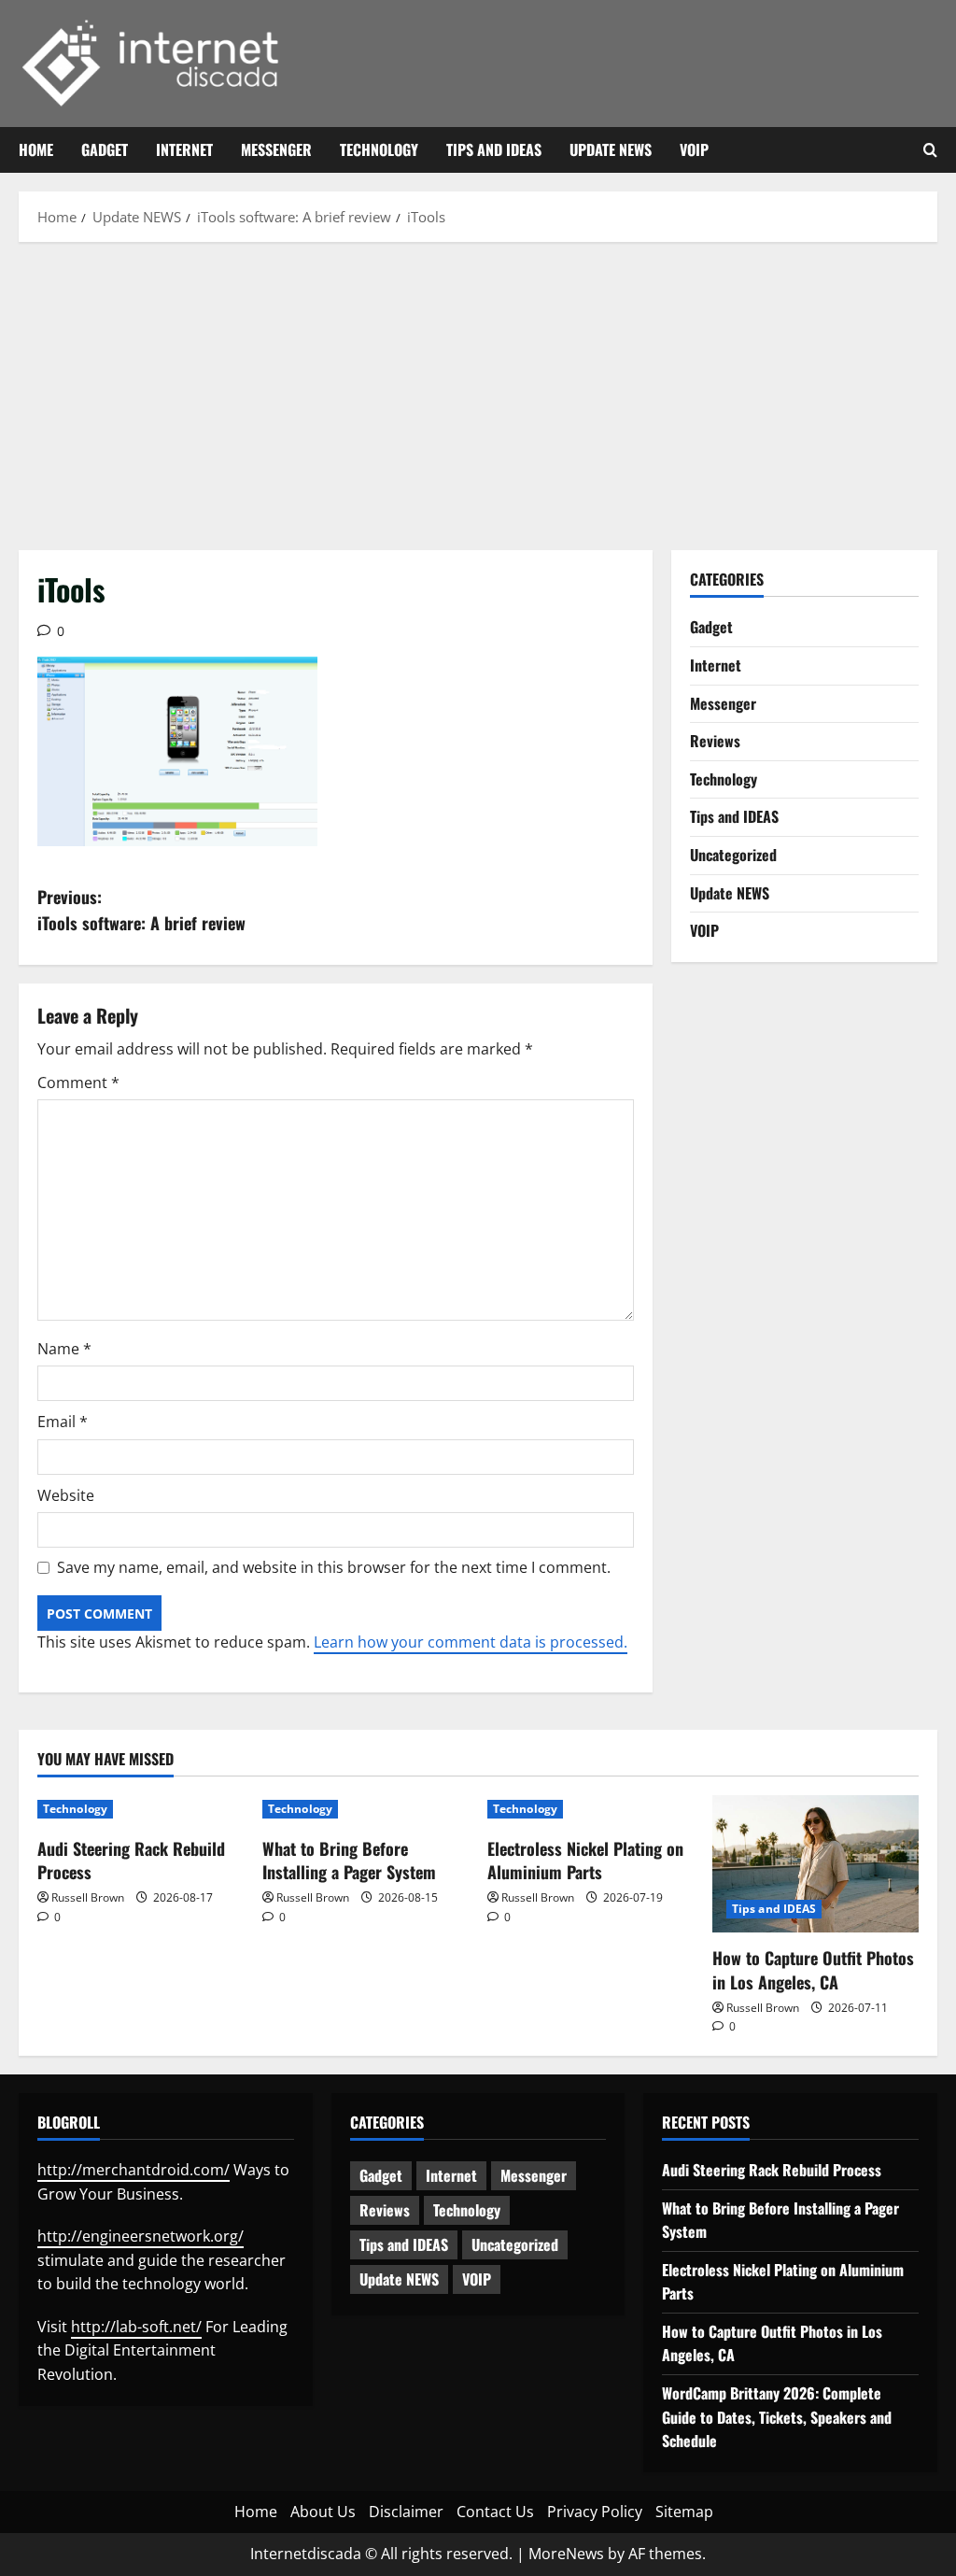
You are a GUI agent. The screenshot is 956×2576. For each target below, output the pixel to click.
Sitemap (684, 2512)
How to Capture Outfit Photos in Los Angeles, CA (813, 1969)
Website (66, 1495)
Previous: (141, 910)
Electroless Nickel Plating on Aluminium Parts (585, 1860)
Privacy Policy (595, 2512)
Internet (184, 149)
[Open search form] (930, 150)
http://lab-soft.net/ (136, 2327)
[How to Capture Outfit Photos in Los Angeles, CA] (815, 1864)
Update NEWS (611, 149)
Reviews (715, 741)
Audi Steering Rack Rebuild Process (131, 1860)
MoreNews (566, 2554)
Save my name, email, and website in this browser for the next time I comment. (334, 1567)
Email (63, 1422)
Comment (78, 1083)
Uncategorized (733, 855)
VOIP (694, 149)
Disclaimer (406, 2512)
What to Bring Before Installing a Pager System (349, 1860)
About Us (323, 2512)
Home (36, 149)
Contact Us (495, 2512)
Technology (379, 149)
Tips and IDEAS (494, 149)
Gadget (105, 149)
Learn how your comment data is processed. (471, 1642)
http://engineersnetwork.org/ (141, 2236)
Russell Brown (88, 1897)
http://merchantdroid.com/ (134, 2170)
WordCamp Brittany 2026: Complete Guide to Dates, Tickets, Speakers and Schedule (777, 2417)
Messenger (276, 149)
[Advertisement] (478, 391)
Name (64, 1349)
